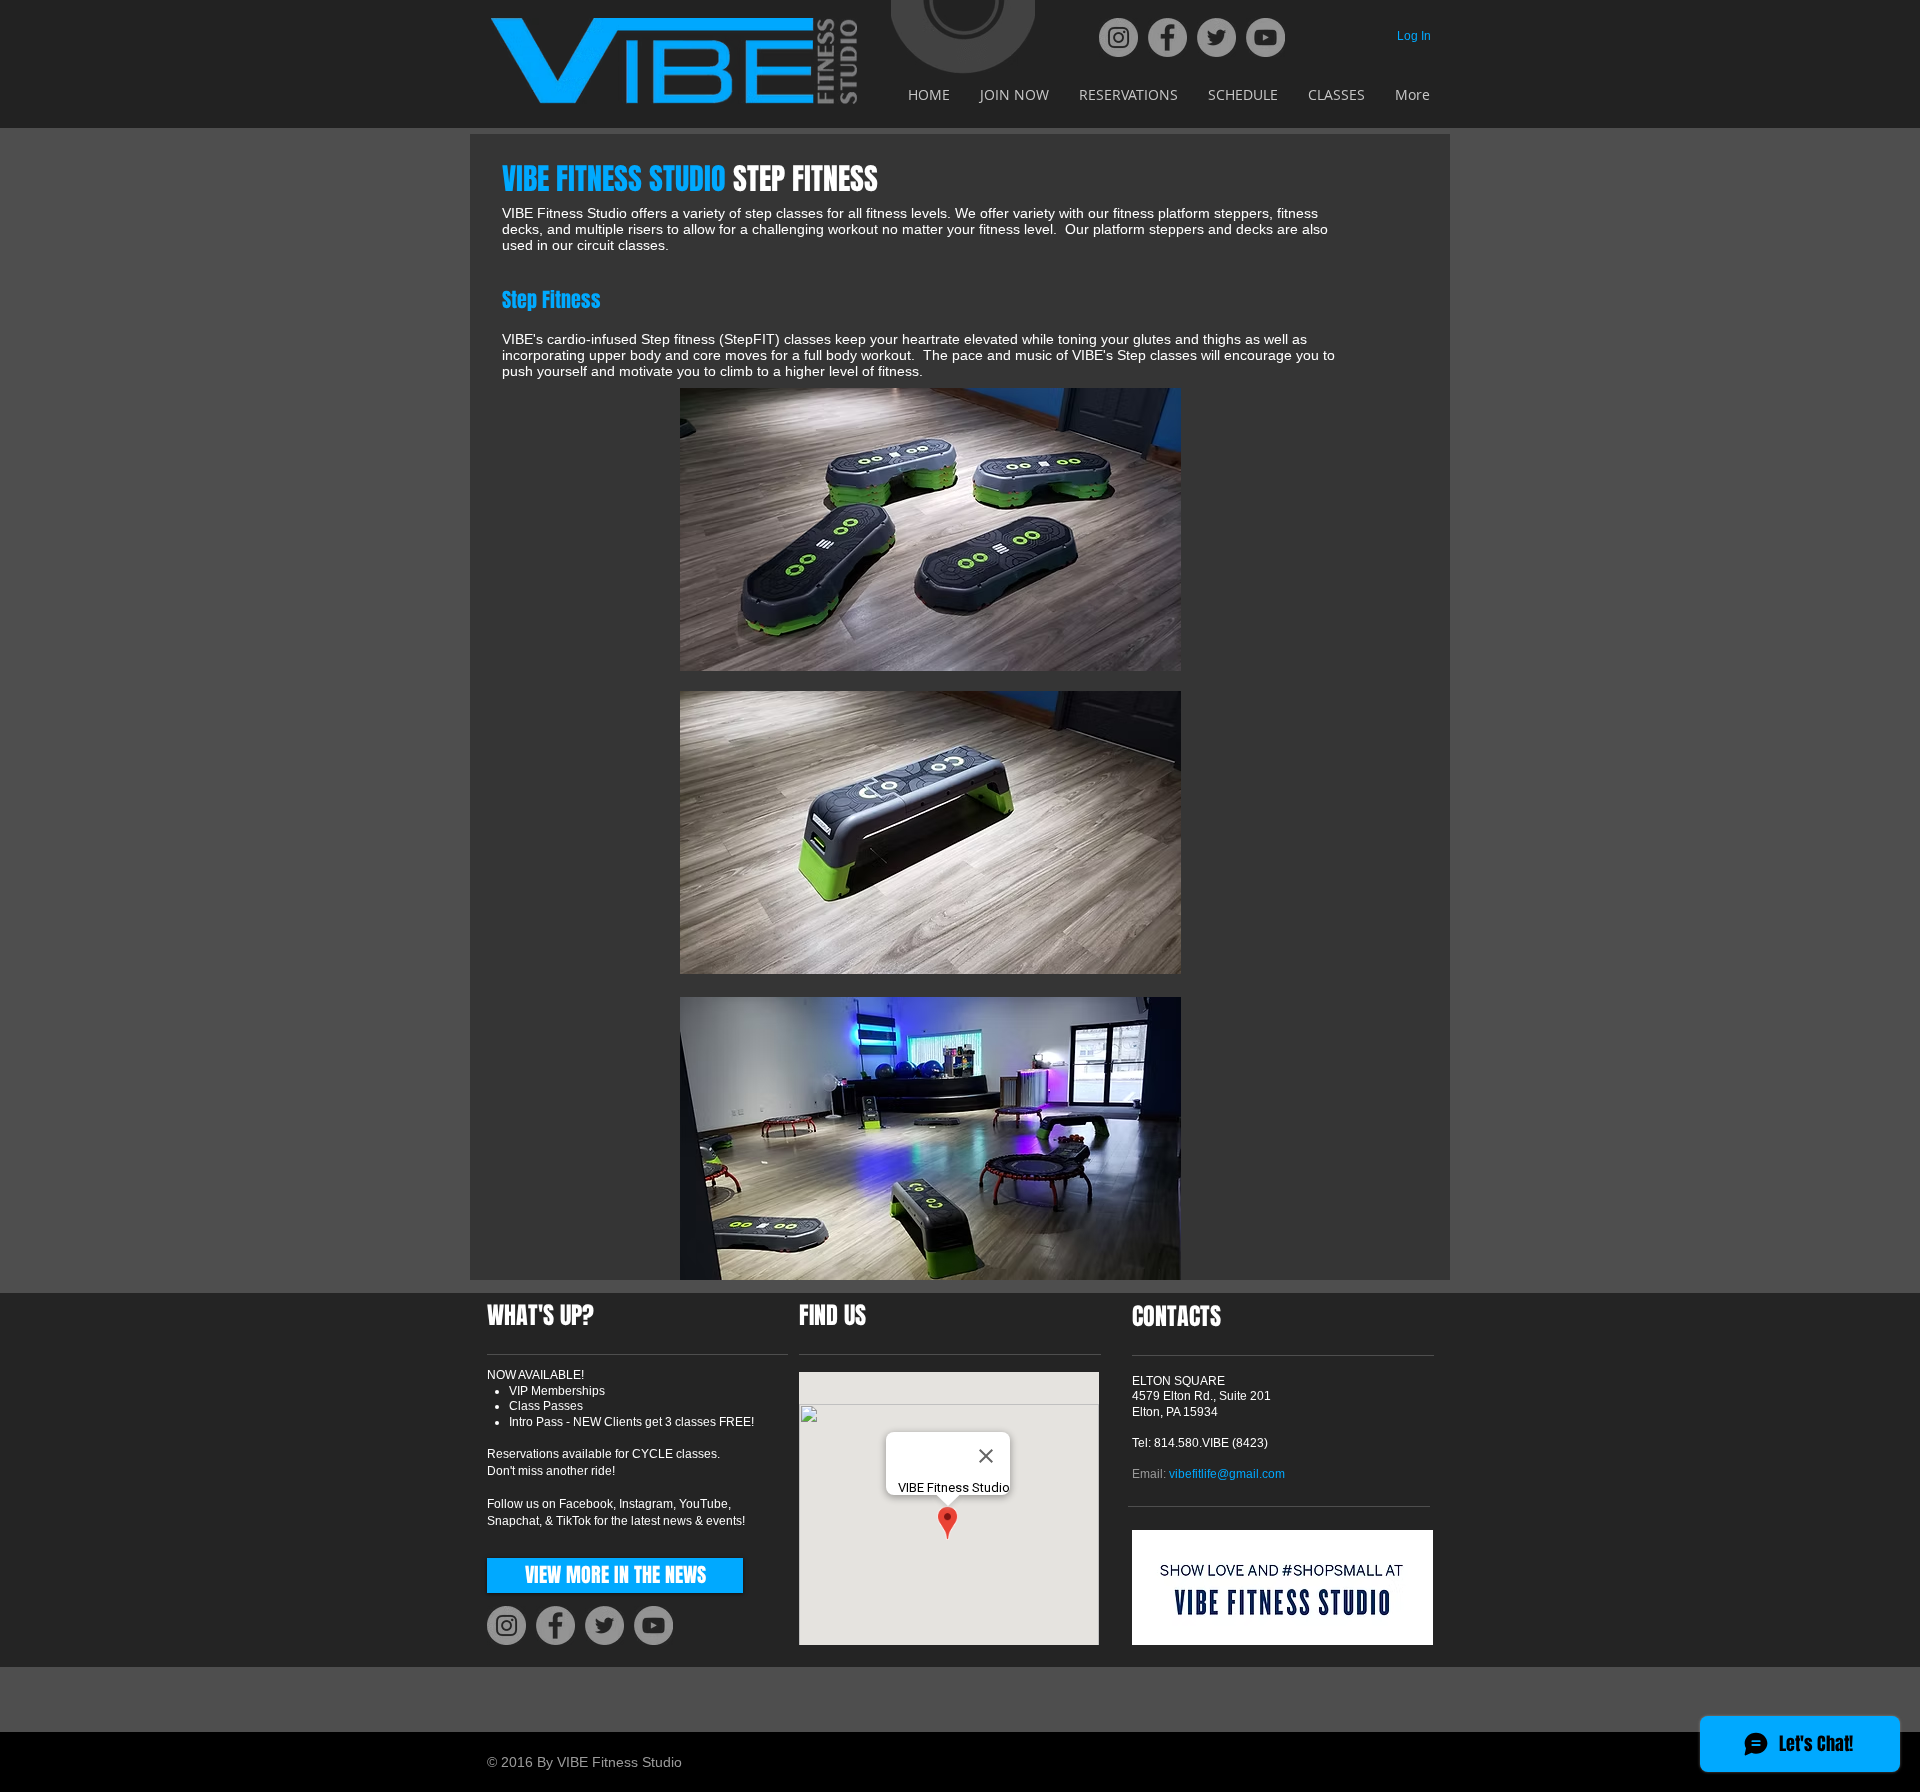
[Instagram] (1118, 37)
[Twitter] (1216, 37)
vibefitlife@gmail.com (1227, 1474)
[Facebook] (1167, 37)
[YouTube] (1265, 37)
